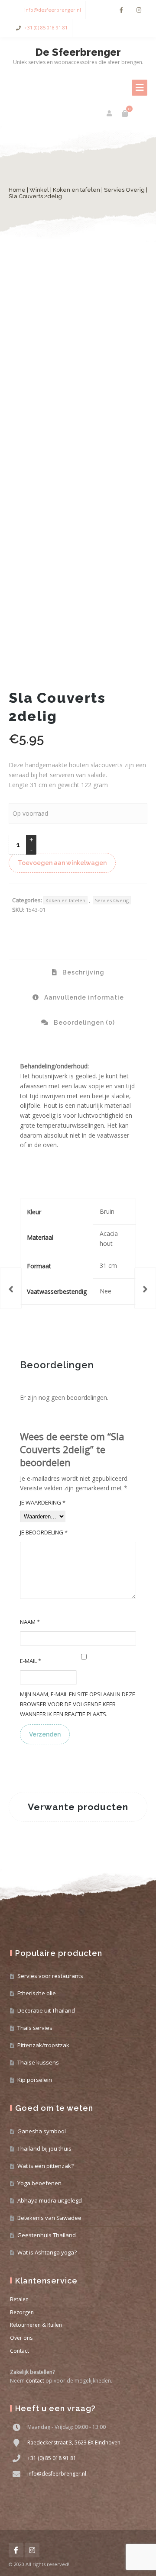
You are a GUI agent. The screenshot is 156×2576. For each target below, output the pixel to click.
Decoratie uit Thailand (46, 2010)
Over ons (21, 2338)
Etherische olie (37, 1993)
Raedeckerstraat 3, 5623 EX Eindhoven (74, 2443)
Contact (19, 2351)
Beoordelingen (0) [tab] (83, 1023)
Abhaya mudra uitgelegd (50, 2200)
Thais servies (35, 2028)
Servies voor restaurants (50, 1976)
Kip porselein (35, 2080)
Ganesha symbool (42, 2131)
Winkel (39, 190)
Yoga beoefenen (39, 2183)
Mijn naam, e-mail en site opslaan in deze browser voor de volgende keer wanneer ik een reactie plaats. (78, 1704)
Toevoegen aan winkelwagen (62, 863)
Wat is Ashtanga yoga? (47, 2252)
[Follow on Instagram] (139, 10)
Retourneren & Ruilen (36, 2325)
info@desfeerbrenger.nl (53, 10)
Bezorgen (22, 2312)
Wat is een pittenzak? (45, 2166)
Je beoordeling (44, 1532)
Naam (30, 1622)
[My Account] (110, 113)
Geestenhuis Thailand (47, 2235)
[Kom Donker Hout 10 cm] (145, 1288)
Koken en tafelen (76, 190)
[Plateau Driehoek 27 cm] (11, 1288)
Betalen (19, 2299)
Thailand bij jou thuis (44, 2148)
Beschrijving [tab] (83, 972)
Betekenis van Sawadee (49, 2218)
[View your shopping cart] (125, 113)
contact (35, 2381)
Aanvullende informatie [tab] (83, 997)
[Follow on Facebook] (121, 10)
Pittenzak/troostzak (43, 2045)
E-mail (31, 1661)
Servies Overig (124, 190)
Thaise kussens (38, 2062)
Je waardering (43, 1502)
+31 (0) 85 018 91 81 (46, 27)
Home (17, 190)
